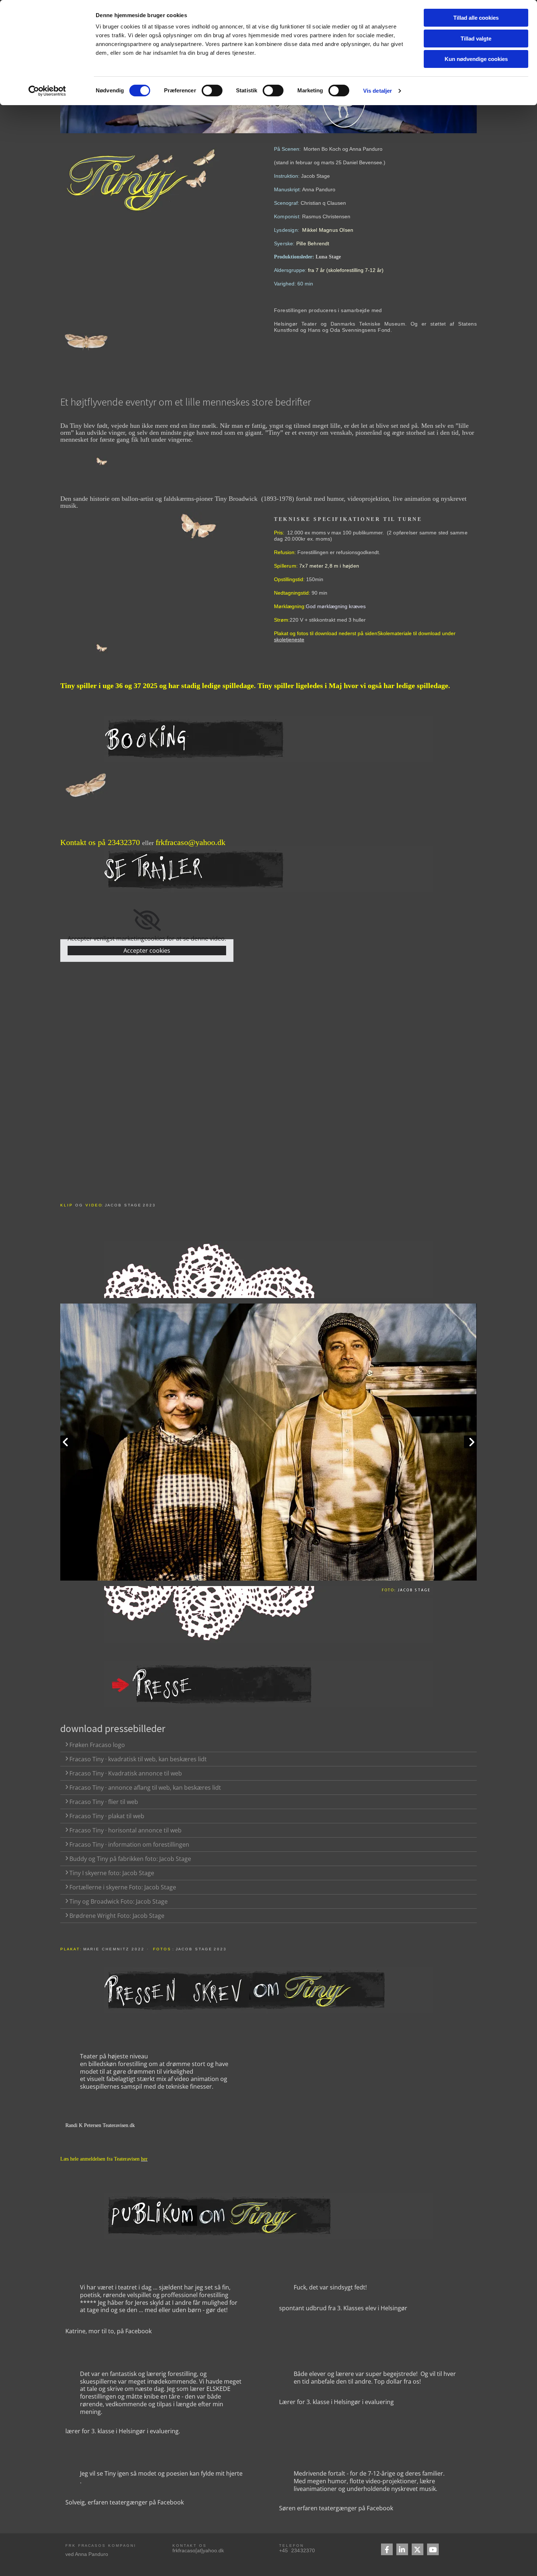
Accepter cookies (147, 951)
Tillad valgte (476, 39)
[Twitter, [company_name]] (418, 2549)
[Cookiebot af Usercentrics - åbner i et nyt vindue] (47, 91)
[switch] (212, 91)
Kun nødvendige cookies (476, 59)
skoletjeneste (289, 640)
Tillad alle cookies (476, 18)
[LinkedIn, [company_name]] (402, 2549)
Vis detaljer (378, 91)
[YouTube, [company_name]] (433, 2549)
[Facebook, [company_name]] (387, 2549)
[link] (147, 920)
